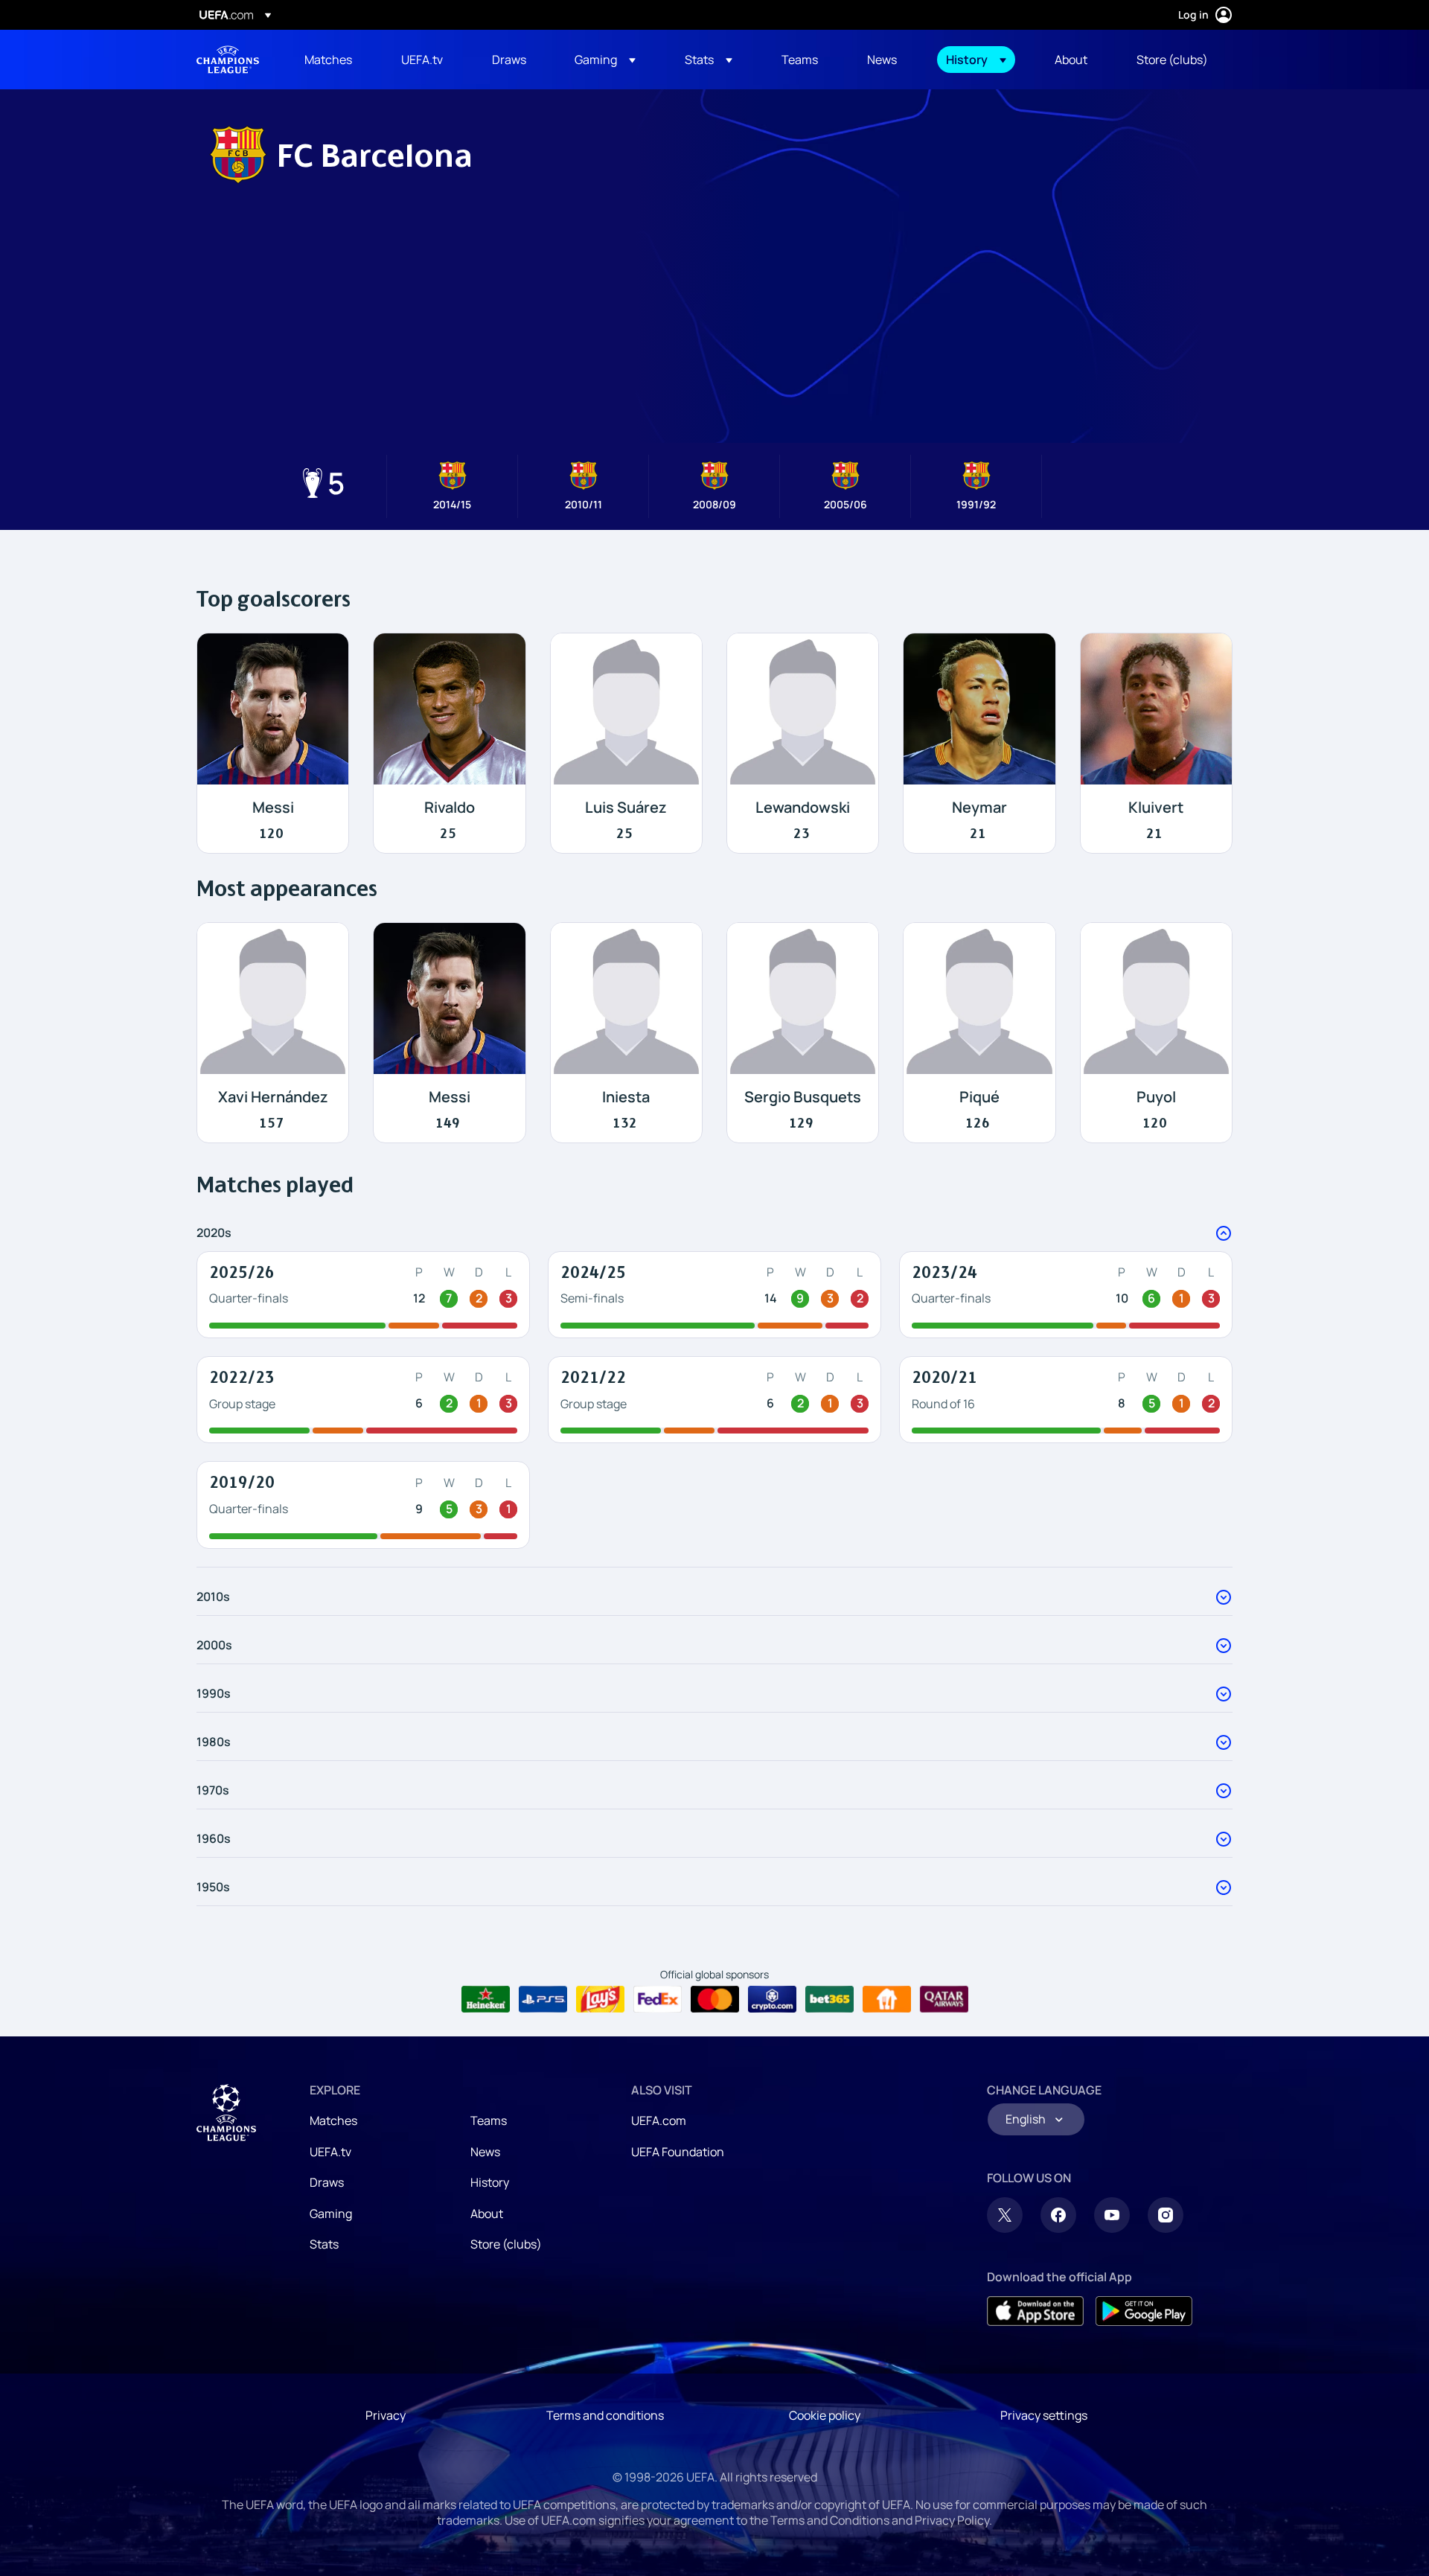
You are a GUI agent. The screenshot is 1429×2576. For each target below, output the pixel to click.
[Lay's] (600, 1999)
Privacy (386, 2415)
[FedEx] (658, 1999)
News (485, 2152)
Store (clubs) (506, 2244)
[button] (605, 60)
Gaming (331, 2214)
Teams (489, 2120)
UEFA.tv (330, 2152)
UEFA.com (659, 2120)
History (490, 2182)
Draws (327, 2182)
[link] (328, 60)
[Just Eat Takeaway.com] (887, 1999)
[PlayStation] (543, 1999)
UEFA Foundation (678, 2152)
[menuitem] (334, 60)
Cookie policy (825, 2415)
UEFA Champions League (228, 60)
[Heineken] (486, 1999)
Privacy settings (1044, 2415)
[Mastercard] (715, 1999)
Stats (324, 2244)
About (487, 2214)
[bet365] (829, 1999)
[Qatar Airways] (944, 1999)
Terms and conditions (605, 2415)
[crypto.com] (772, 1999)
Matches (333, 2120)
